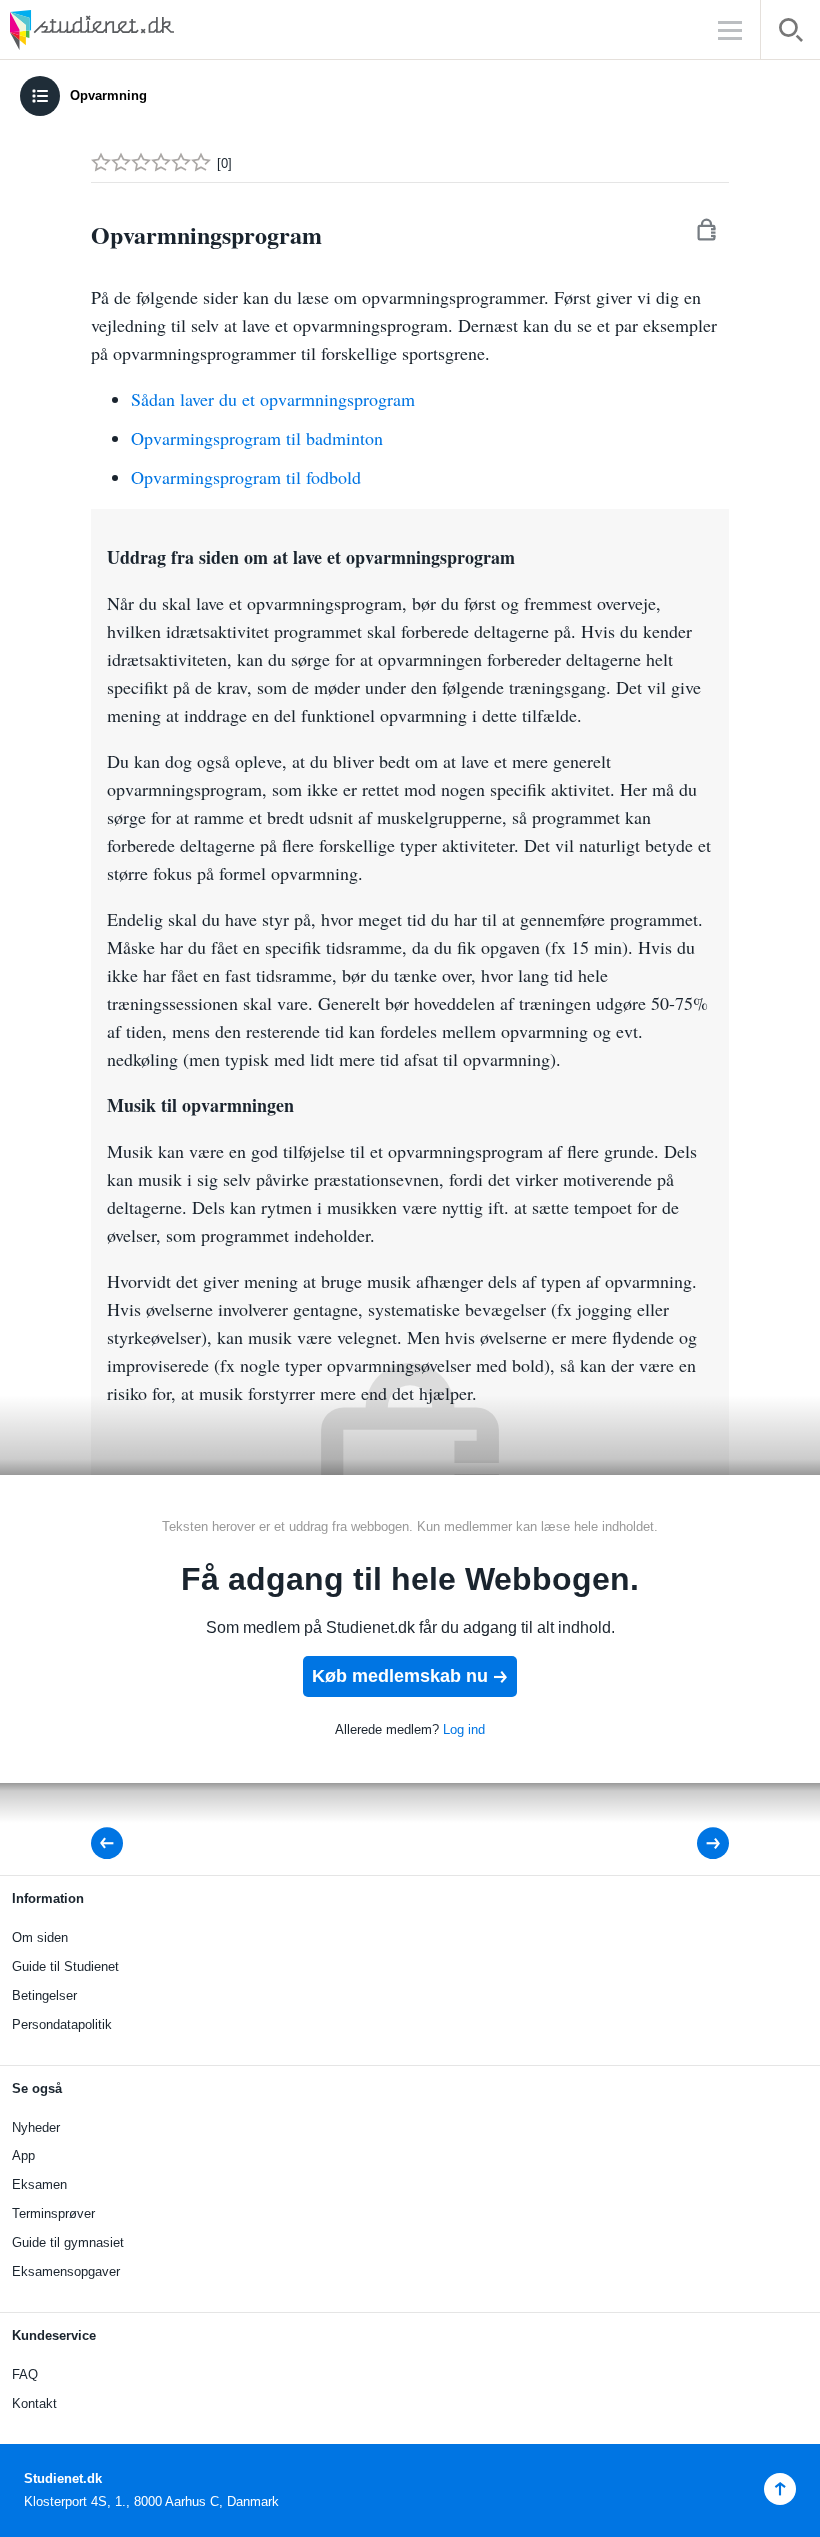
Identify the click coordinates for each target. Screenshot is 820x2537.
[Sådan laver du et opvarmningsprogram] (699, 1843)
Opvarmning (108, 95)
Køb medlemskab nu (400, 1676)
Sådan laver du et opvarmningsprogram (273, 399)
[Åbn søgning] (790, 33)
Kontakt (34, 2403)
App (23, 2155)
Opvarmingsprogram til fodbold (246, 477)
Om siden (40, 1937)
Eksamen (39, 2184)
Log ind (464, 1729)
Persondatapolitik (62, 2024)
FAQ (25, 2374)
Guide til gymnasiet (68, 2242)
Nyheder (36, 2127)
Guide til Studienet (65, 1966)
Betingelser (44, 1995)
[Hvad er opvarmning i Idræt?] (113, 1843)
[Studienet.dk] (140, 29)
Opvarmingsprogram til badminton (257, 438)
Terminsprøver (53, 2213)
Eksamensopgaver (66, 2271)
